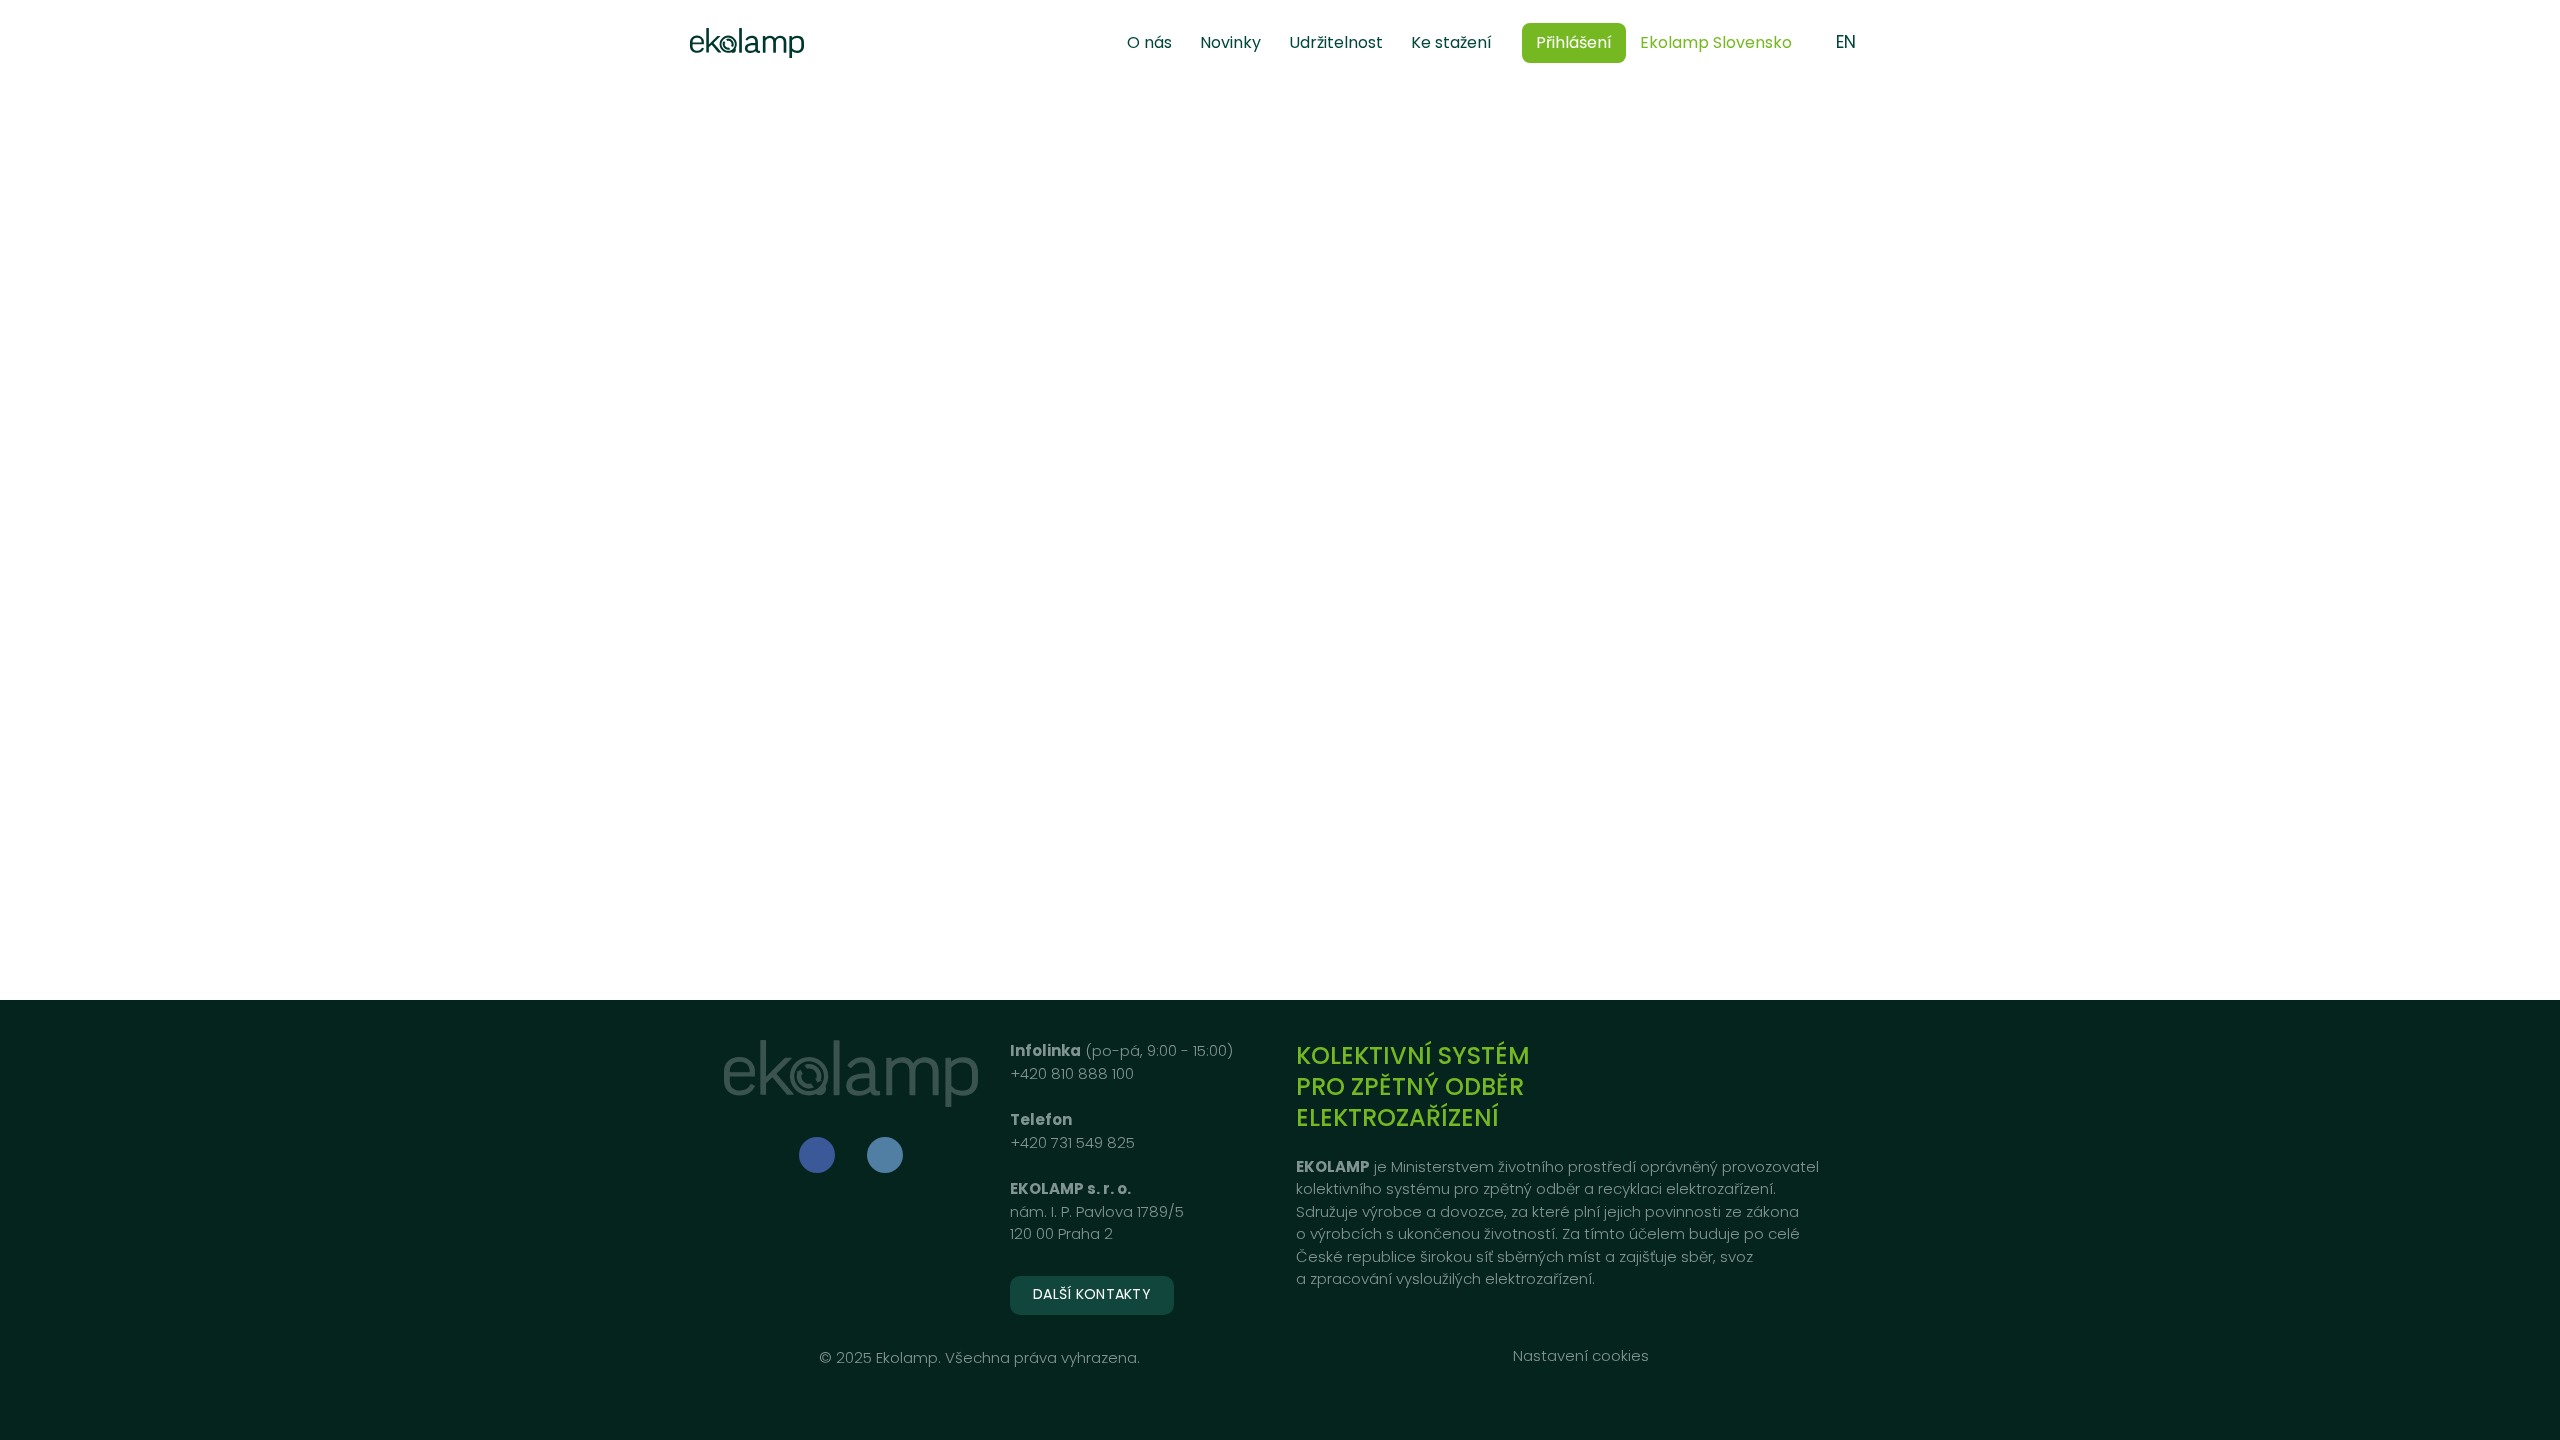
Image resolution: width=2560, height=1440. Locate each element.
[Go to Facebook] (817, 1155)
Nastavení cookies (1581, 1355)
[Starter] (747, 43)
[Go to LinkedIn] (885, 1155)
